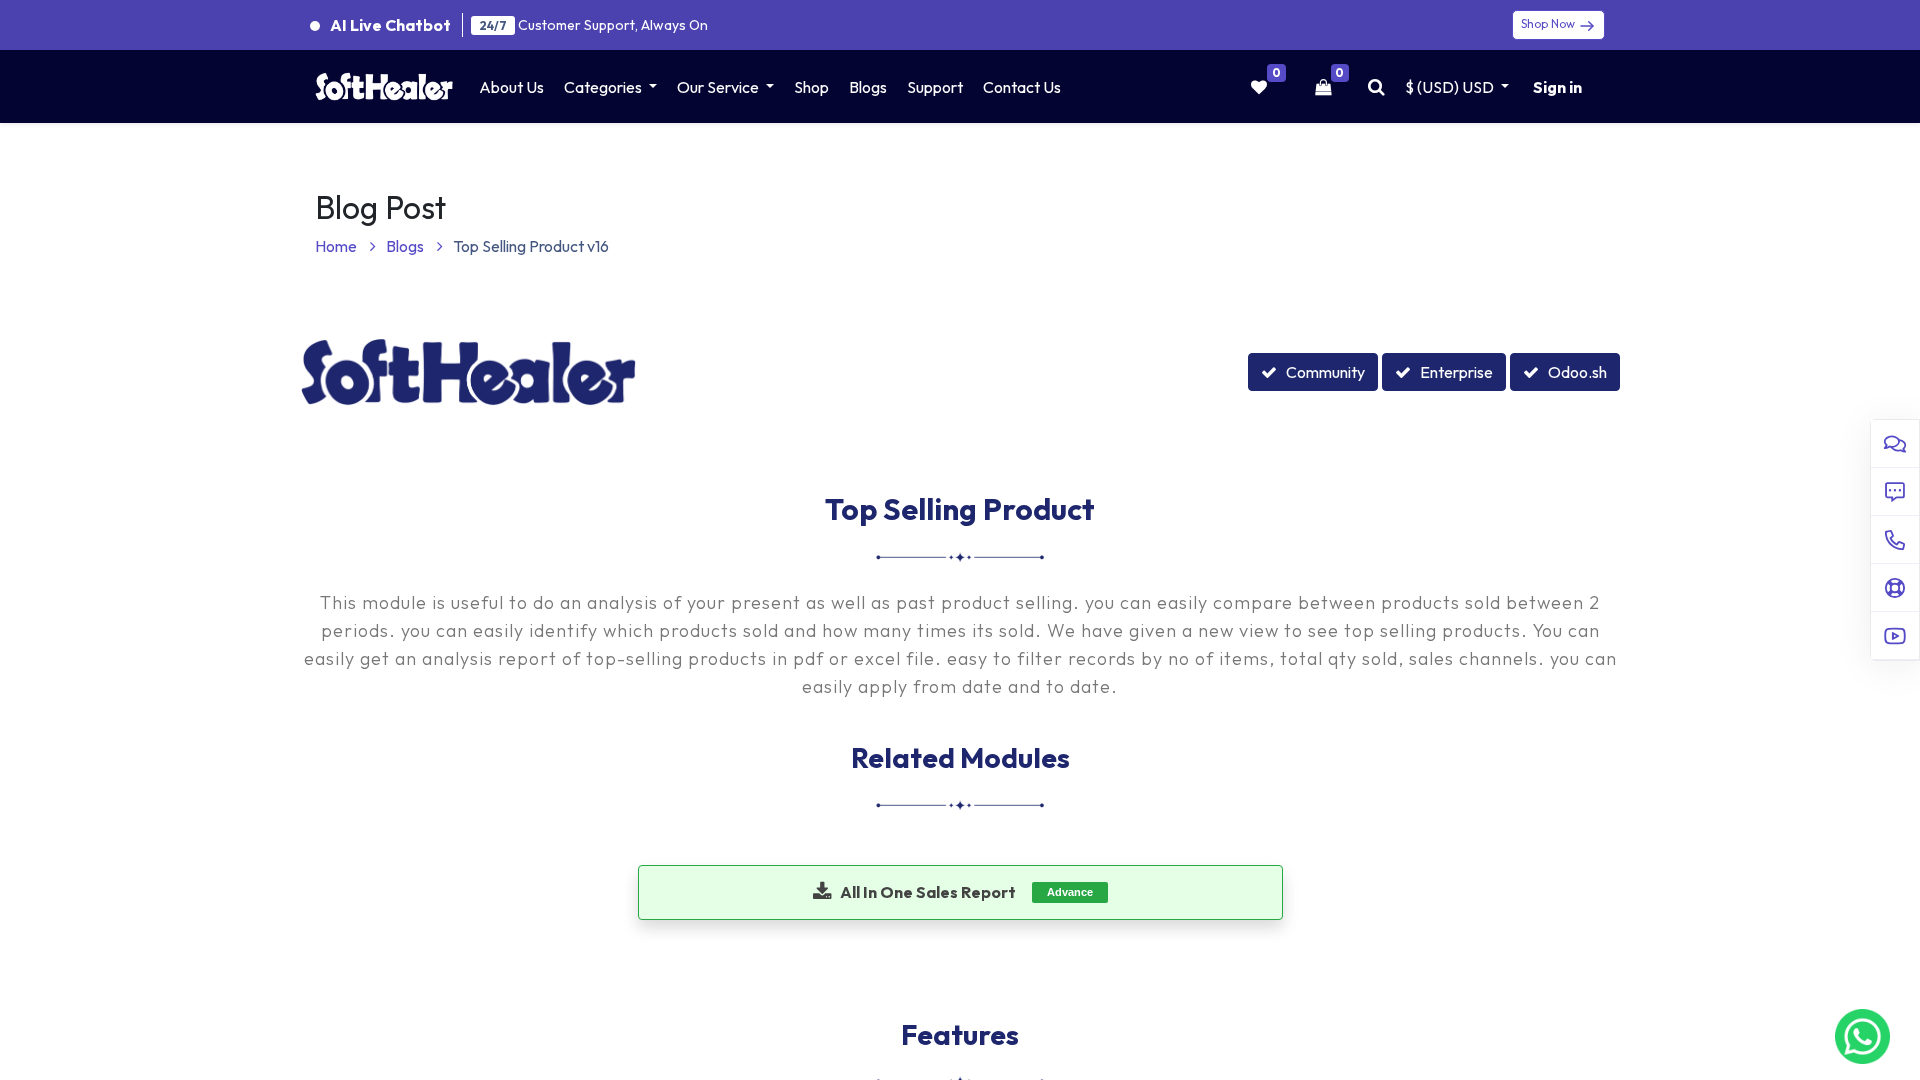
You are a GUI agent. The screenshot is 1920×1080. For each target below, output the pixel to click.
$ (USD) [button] (1449, 87)
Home (337, 246)
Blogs (406, 246)
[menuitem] (511, 87)
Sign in (1557, 87)
